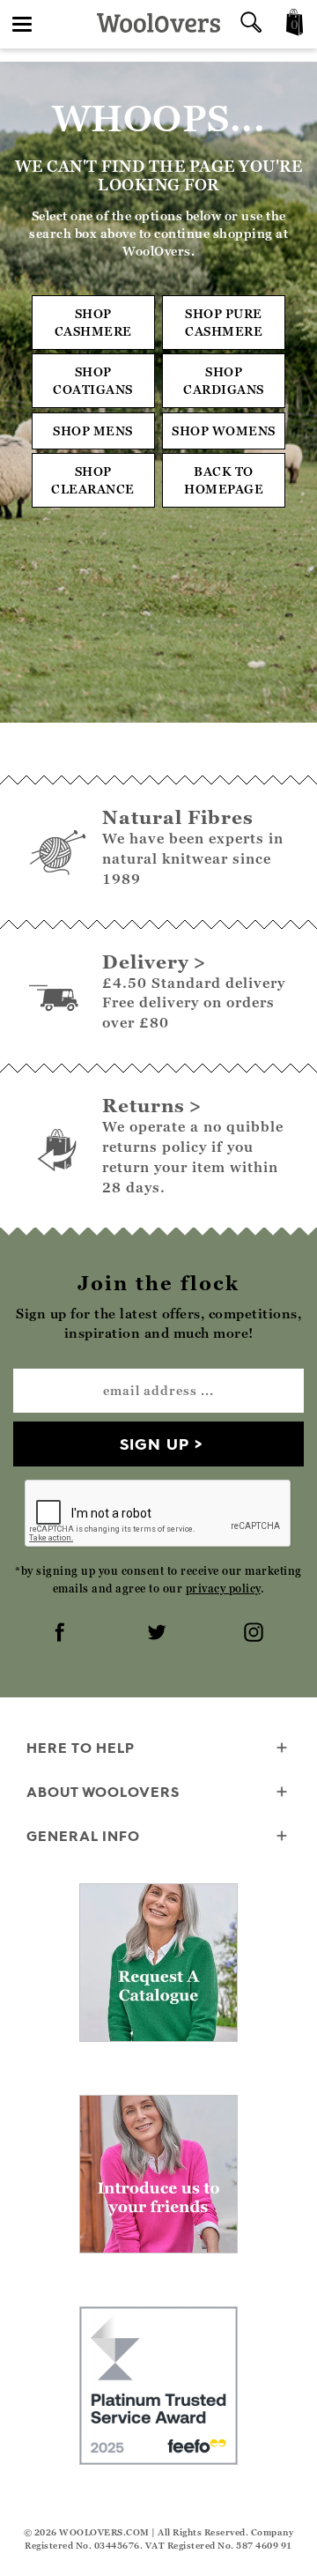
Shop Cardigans (224, 380)
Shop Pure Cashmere (224, 322)
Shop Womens (224, 431)
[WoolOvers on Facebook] (62, 1634)
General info (83, 1836)
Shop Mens (93, 431)
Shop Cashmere (93, 322)
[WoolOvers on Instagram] (255, 1634)
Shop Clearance (93, 480)
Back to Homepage (224, 480)
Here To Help (81, 1748)
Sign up (155, 1444)
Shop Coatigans (93, 380)
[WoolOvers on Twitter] (158, 1634)
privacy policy (223, 1589)
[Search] (251, 24)
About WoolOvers (103, 1792)
